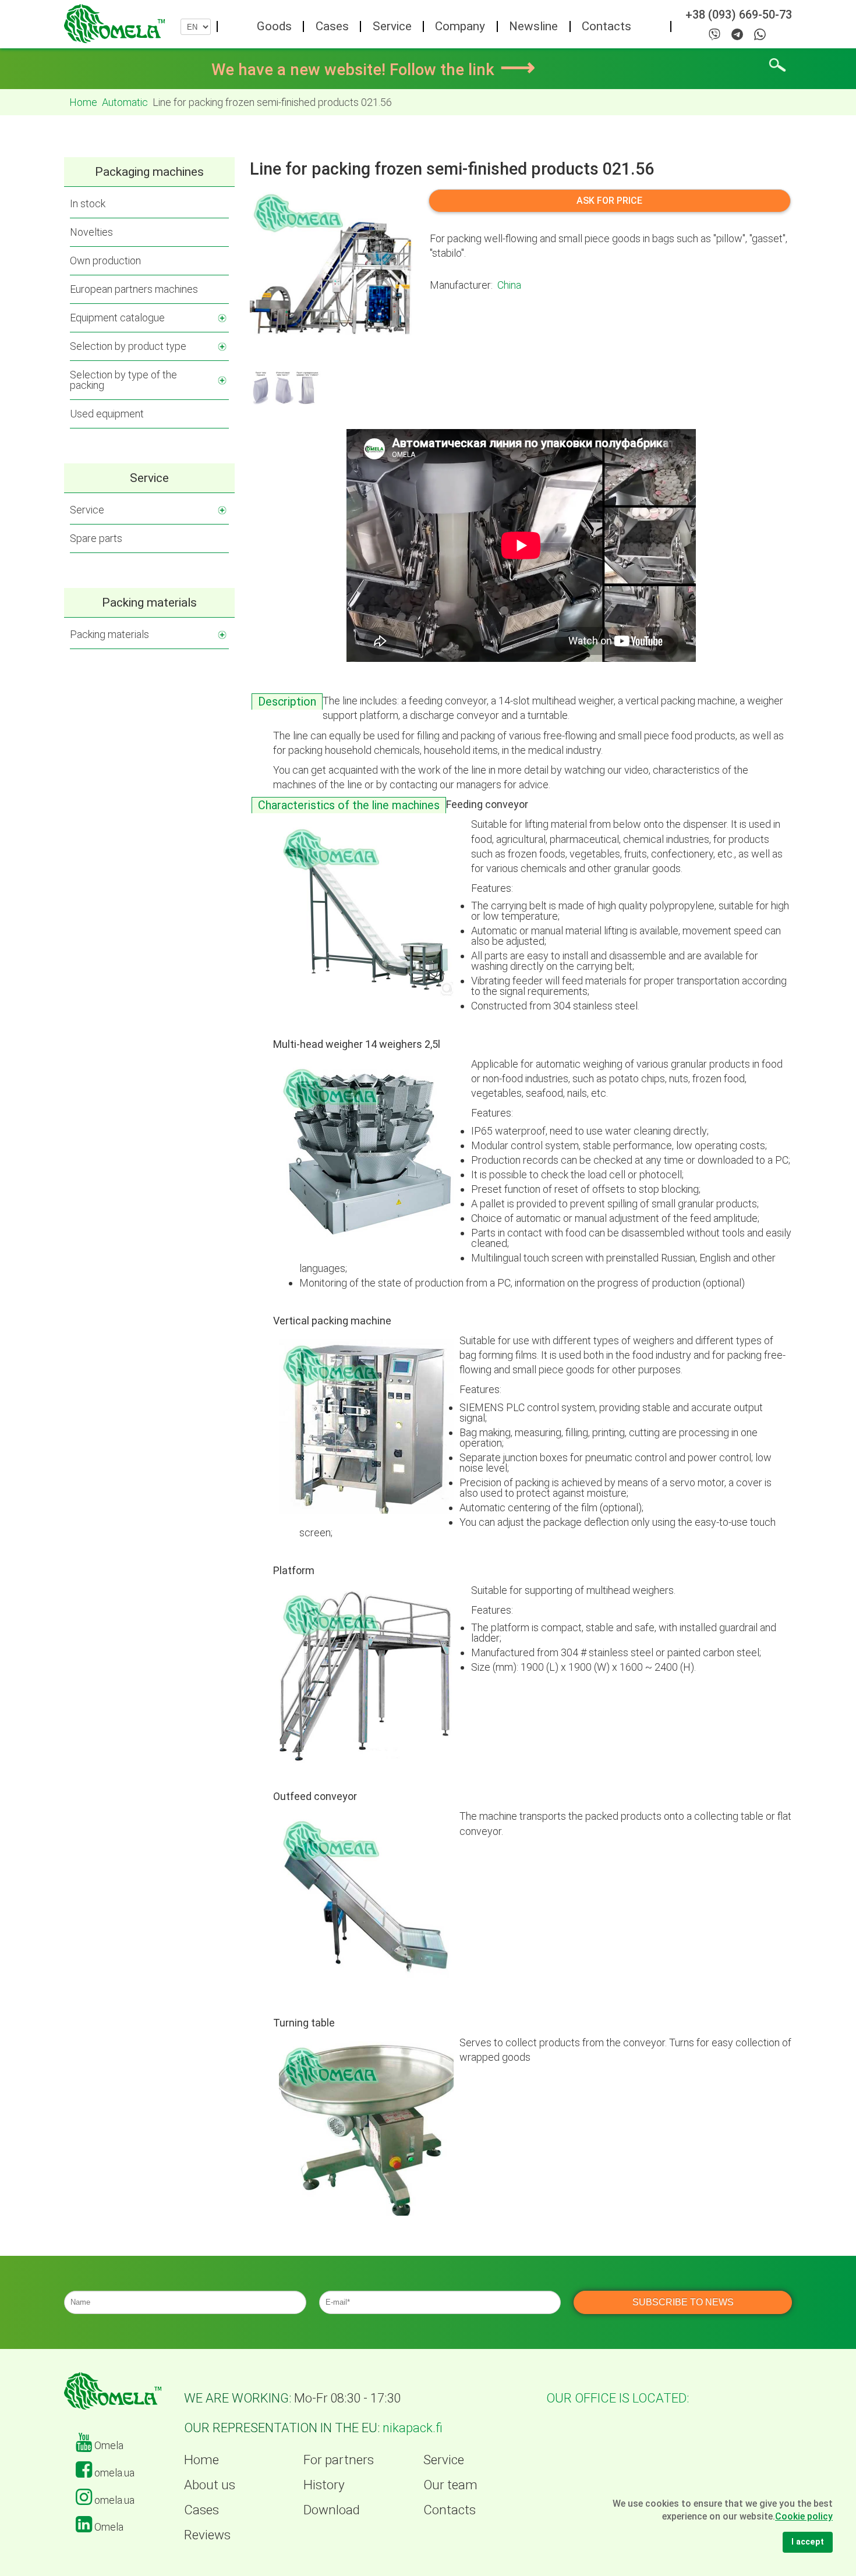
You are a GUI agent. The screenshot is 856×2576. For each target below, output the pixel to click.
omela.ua (113, 2473)
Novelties (91, 232)
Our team (450, 2485)
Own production (105, 261)
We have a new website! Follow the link (373, 70)
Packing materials (109, 634)
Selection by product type (128, 346)
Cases (332, 26)
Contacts (606, 26)
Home (201, 2460)
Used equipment (107, 414)
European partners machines (134, 289)
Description (287, 702)
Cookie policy (804, 2516)
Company (460, 26)
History (324, 2485)
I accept (808, 2542)
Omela (108, 2445)
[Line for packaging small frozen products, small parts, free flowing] (331, 268)
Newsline (533, 26)
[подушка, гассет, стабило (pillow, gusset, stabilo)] (288, 387)
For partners (339, 2460)
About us (210, 2485)
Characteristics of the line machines (349, 805)
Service (392, 26)
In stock (88, 203)
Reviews (207, 2535)
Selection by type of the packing (123, 380)
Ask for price (609, 201)
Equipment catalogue (117, 318)
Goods (274, 26)
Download (332, 2510)
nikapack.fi (413, 2428)
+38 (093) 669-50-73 (739, 15)
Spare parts (96, 538)
